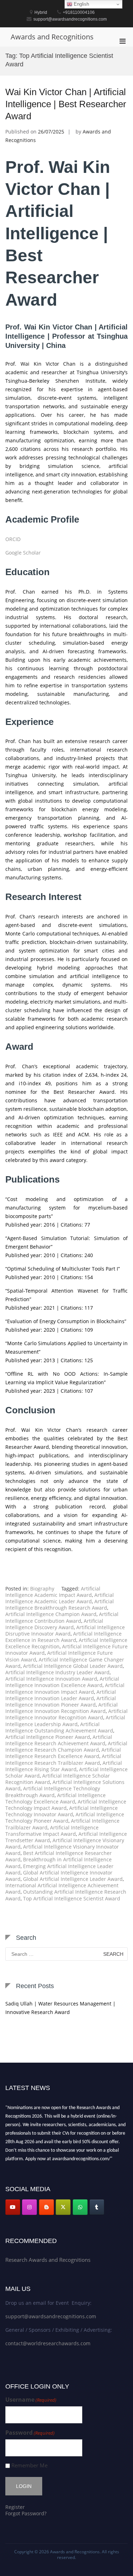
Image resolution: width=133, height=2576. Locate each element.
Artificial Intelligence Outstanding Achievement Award (59, 1727)
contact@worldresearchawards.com (48, 2343)
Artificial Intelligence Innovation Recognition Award (62, 1708)
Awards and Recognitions (52, 37)
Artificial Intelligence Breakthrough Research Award (60, 1604)
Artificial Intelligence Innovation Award (51, 1679)
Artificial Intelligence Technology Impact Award (66, 1805)
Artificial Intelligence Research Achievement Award (59, 1740)
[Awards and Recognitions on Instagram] (29, 2207)
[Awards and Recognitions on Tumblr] (97, 2207)
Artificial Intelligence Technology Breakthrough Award (53, 1792)
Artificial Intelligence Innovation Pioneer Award (61, 1701)
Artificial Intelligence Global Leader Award (73, 1666)
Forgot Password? (26, 2513)
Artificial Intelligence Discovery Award (54, 1624)
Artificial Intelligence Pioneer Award (48, 1737)
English (81, 4)
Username (31, 2400)
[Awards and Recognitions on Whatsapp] (80, 2207)
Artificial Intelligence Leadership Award (65, 1721)
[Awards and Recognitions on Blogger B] (46, 2207)
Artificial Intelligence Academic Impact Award (53, 1592)
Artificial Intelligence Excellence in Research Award (63, 1637)
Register (15, 2507)
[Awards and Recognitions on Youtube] (13, 2207)
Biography (42, 1589)
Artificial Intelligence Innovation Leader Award (61, 1695)
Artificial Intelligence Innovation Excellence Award (62, 1682)
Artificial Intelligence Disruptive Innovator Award (65, 1630)
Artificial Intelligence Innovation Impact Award (65, 1688)
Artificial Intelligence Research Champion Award (66, 1747)
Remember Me (29, 2465)
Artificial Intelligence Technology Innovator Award (62, 1811)
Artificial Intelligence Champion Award (51, 1614)
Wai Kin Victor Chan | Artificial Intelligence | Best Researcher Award (66, 104)
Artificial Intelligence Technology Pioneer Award (65, 1818)
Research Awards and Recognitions (48, 2260)
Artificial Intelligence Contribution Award (62, 1617)
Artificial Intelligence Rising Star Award (64, 1766)
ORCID (13, 539)
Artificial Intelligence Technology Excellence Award (56, 1798)
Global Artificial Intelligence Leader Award (73, 1879)
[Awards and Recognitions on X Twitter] (63, 2207)
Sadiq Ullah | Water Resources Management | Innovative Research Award (60, 2008)
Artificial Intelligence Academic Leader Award (60, 1598)
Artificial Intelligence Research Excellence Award (63, 1753)
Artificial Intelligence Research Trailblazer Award (63, 1759)
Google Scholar (23, 553)
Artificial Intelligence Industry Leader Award (57, 1672)
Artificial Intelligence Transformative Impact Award (52, 1831)
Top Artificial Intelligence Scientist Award (72, 1898)
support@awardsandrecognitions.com (51, 2316)
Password (30, 2433)
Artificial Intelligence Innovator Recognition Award (66, 1714)
